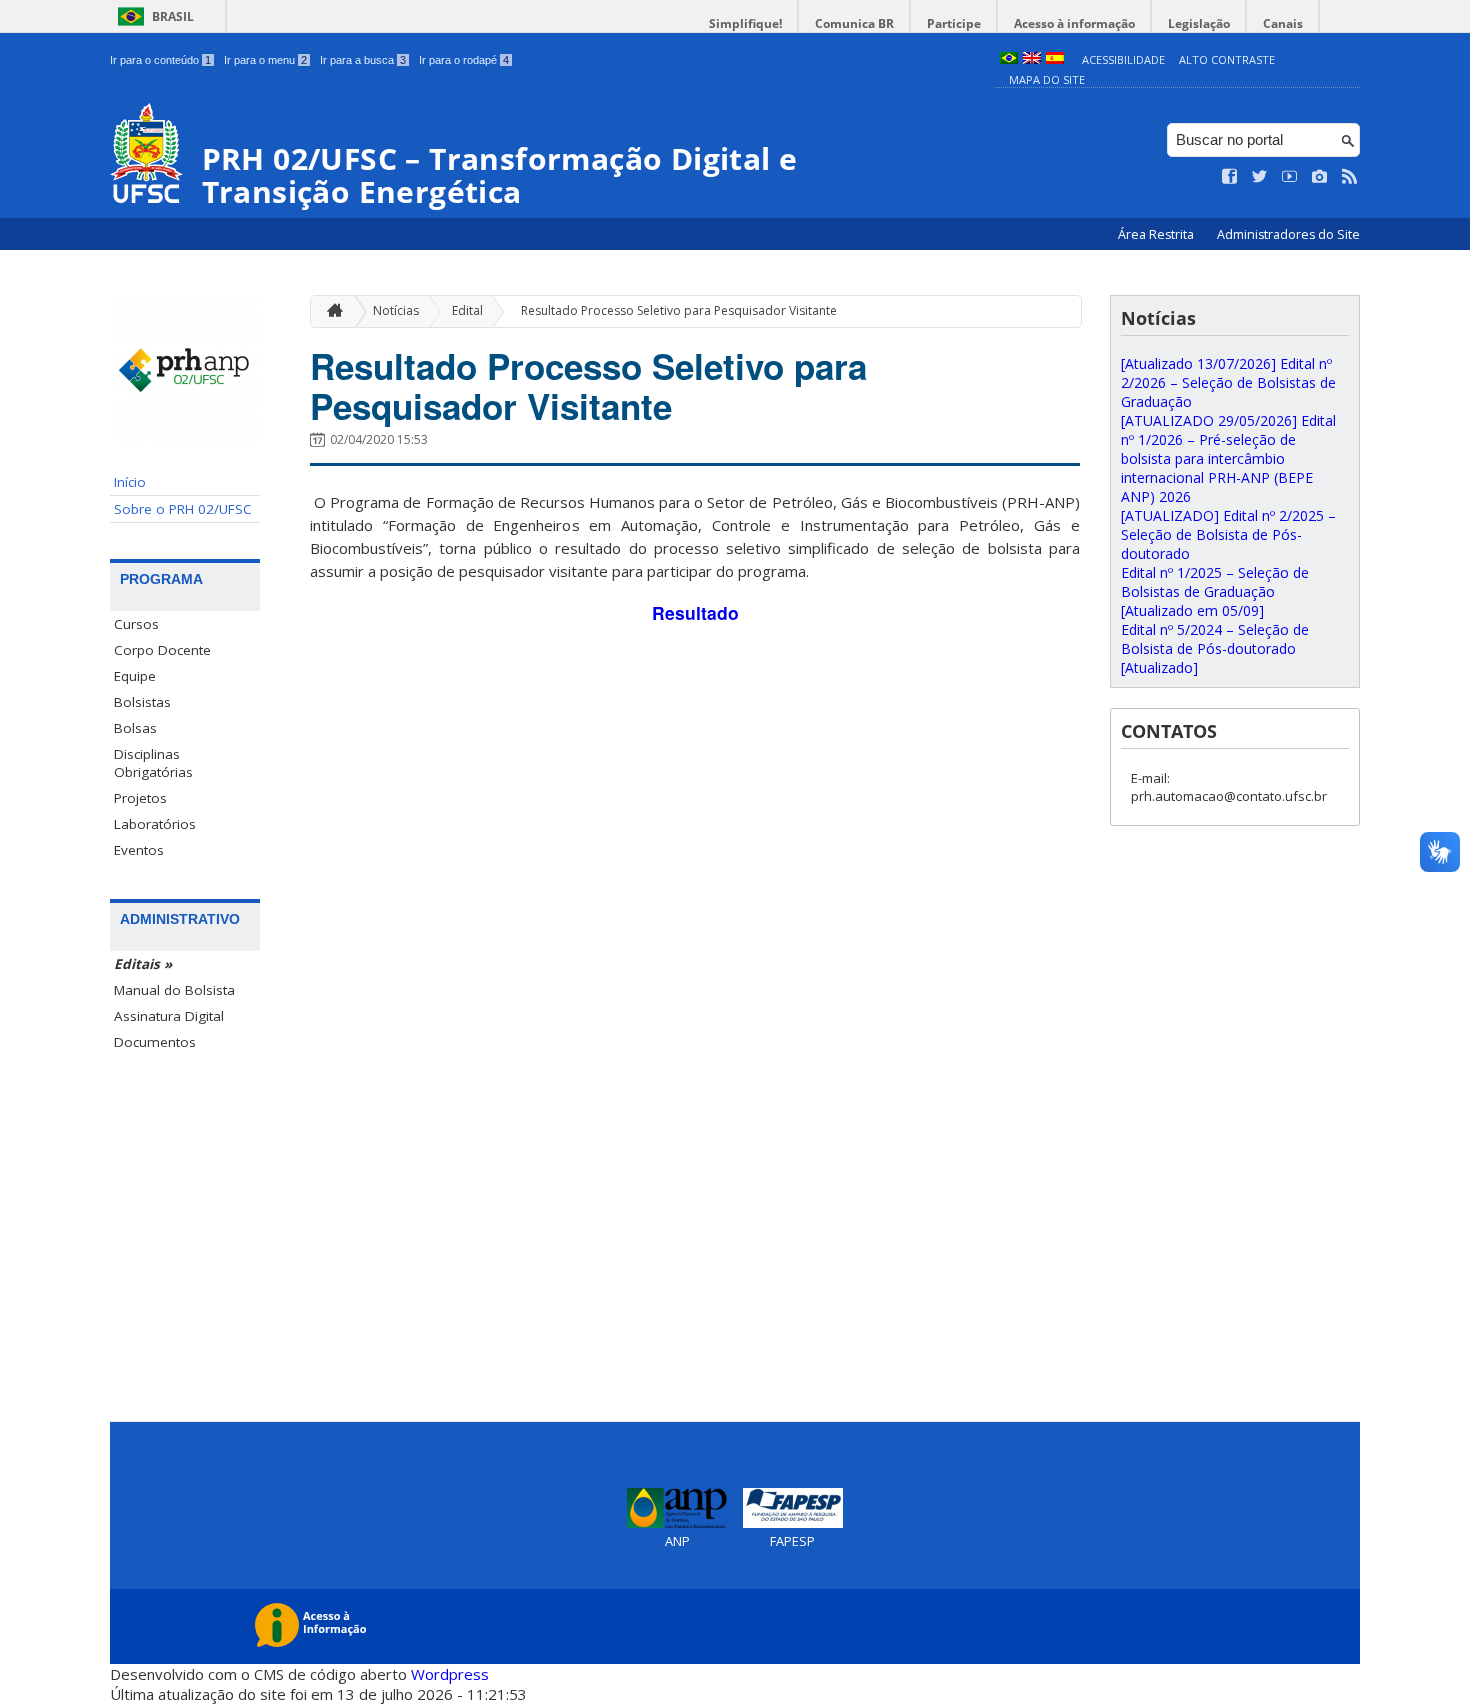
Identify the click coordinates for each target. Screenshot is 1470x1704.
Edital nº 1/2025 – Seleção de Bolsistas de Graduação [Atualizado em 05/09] (1215, 591)
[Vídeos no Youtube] (1290, 177)
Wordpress (450, 1674)
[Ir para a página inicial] (330, 311)
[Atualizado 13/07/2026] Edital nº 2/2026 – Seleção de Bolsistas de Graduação (1228, 382)
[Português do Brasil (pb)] (1009, 59)
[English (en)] (1032, 59)
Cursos (136, 624)
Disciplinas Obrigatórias (153, 763)
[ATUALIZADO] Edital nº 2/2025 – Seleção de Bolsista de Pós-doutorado (1228, 534)
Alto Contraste (1227, 59)
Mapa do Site (1047, 79)
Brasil (173, 16)
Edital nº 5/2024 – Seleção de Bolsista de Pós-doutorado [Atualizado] (1215, 648)
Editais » (143, 964)
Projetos (140, 798)
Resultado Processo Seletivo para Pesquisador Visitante (679, 310)
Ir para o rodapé (464, 60)
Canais (1283, 23)
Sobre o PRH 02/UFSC (183, 509)
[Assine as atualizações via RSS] (1350, 177)
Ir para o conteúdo (160, 60)
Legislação (1199, 23)
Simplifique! (745, 23)
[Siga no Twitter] (1260, 177)
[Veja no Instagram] (1320, 177)
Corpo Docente (162, 650)
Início (130, 482)
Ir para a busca (363, 60)
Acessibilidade (1123, 59)
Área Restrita (1157, 234)
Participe (954, 23)
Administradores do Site (1288, 234)
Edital (467, 310)
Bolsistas (142, 702)
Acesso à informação (1074, 23)
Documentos (155, 1042)
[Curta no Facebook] (1230, 177)
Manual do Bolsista (174, 990)
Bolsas (135, 728)
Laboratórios (155, 824)
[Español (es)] (1055, 59)
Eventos (139, 850)
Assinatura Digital (169, 1016)
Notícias (396, 310)
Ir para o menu (265, 60)
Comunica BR (854, 23)
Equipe (135, 676)
